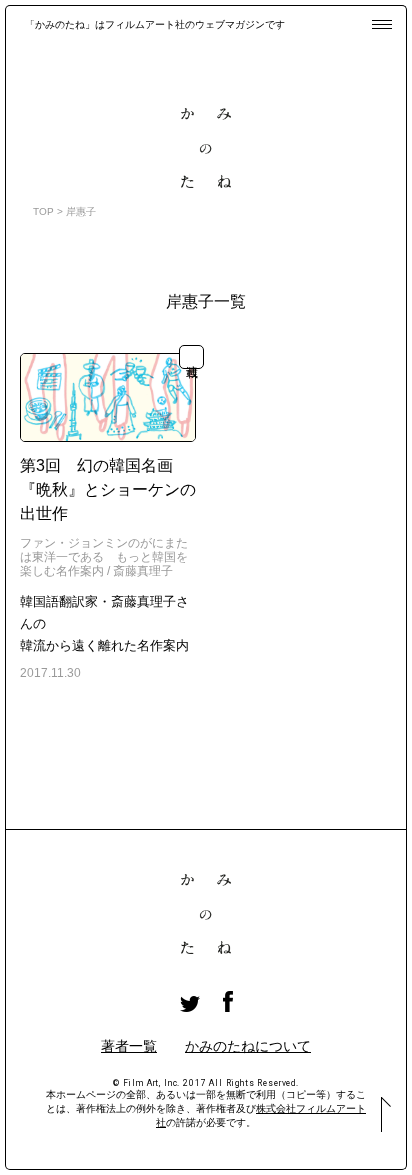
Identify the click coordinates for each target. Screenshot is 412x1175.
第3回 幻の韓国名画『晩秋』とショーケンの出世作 (108, 489)
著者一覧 (129, 1046)
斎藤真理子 (143, 571)
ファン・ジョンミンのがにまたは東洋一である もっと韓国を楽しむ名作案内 (104, 557)
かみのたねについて (248, 1046)
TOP (43, 211)
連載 (192, 357)
